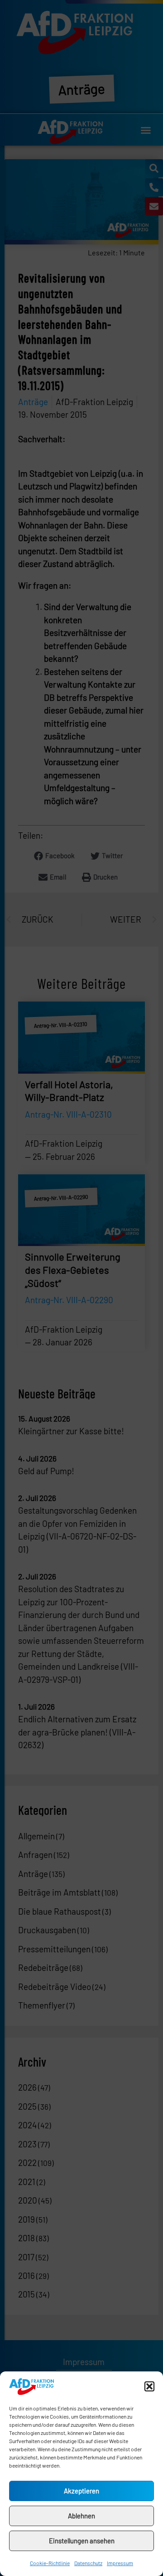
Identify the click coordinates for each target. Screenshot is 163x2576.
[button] (149, 2386)
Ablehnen (81, 2516)
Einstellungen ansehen (82, 2541)
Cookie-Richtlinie (50, 2563)
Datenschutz (88, 2563)
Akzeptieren (81, 2491)
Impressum (120, 2563)
